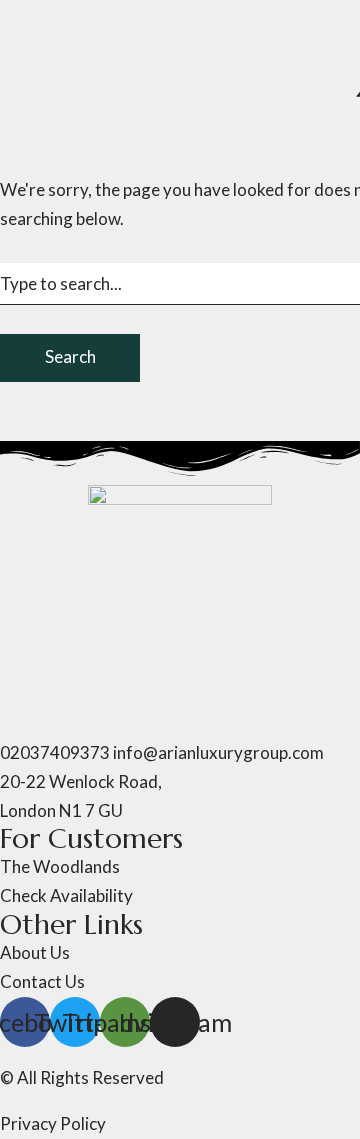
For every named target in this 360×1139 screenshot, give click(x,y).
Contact (167, 326)
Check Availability (66, 326)
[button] (180, 764)
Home (23, 23)
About (72, 23)
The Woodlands (159, 23)
